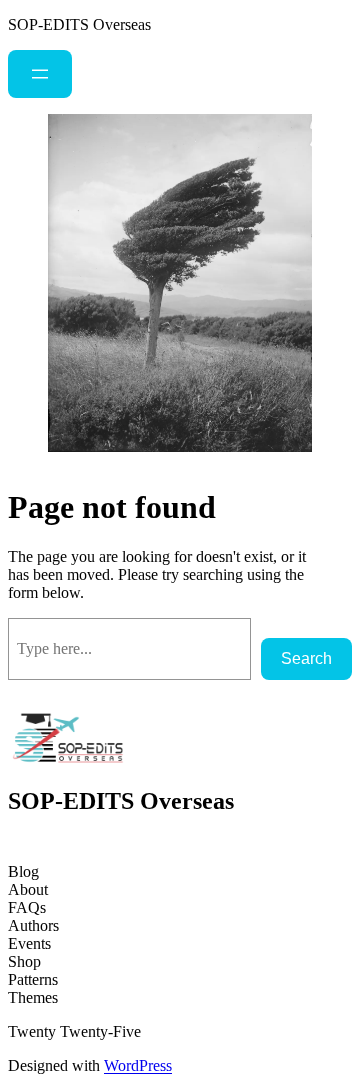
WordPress (138, 1065)
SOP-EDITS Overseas (79, 24)
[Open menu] (40, 74)
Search (306, 658)
